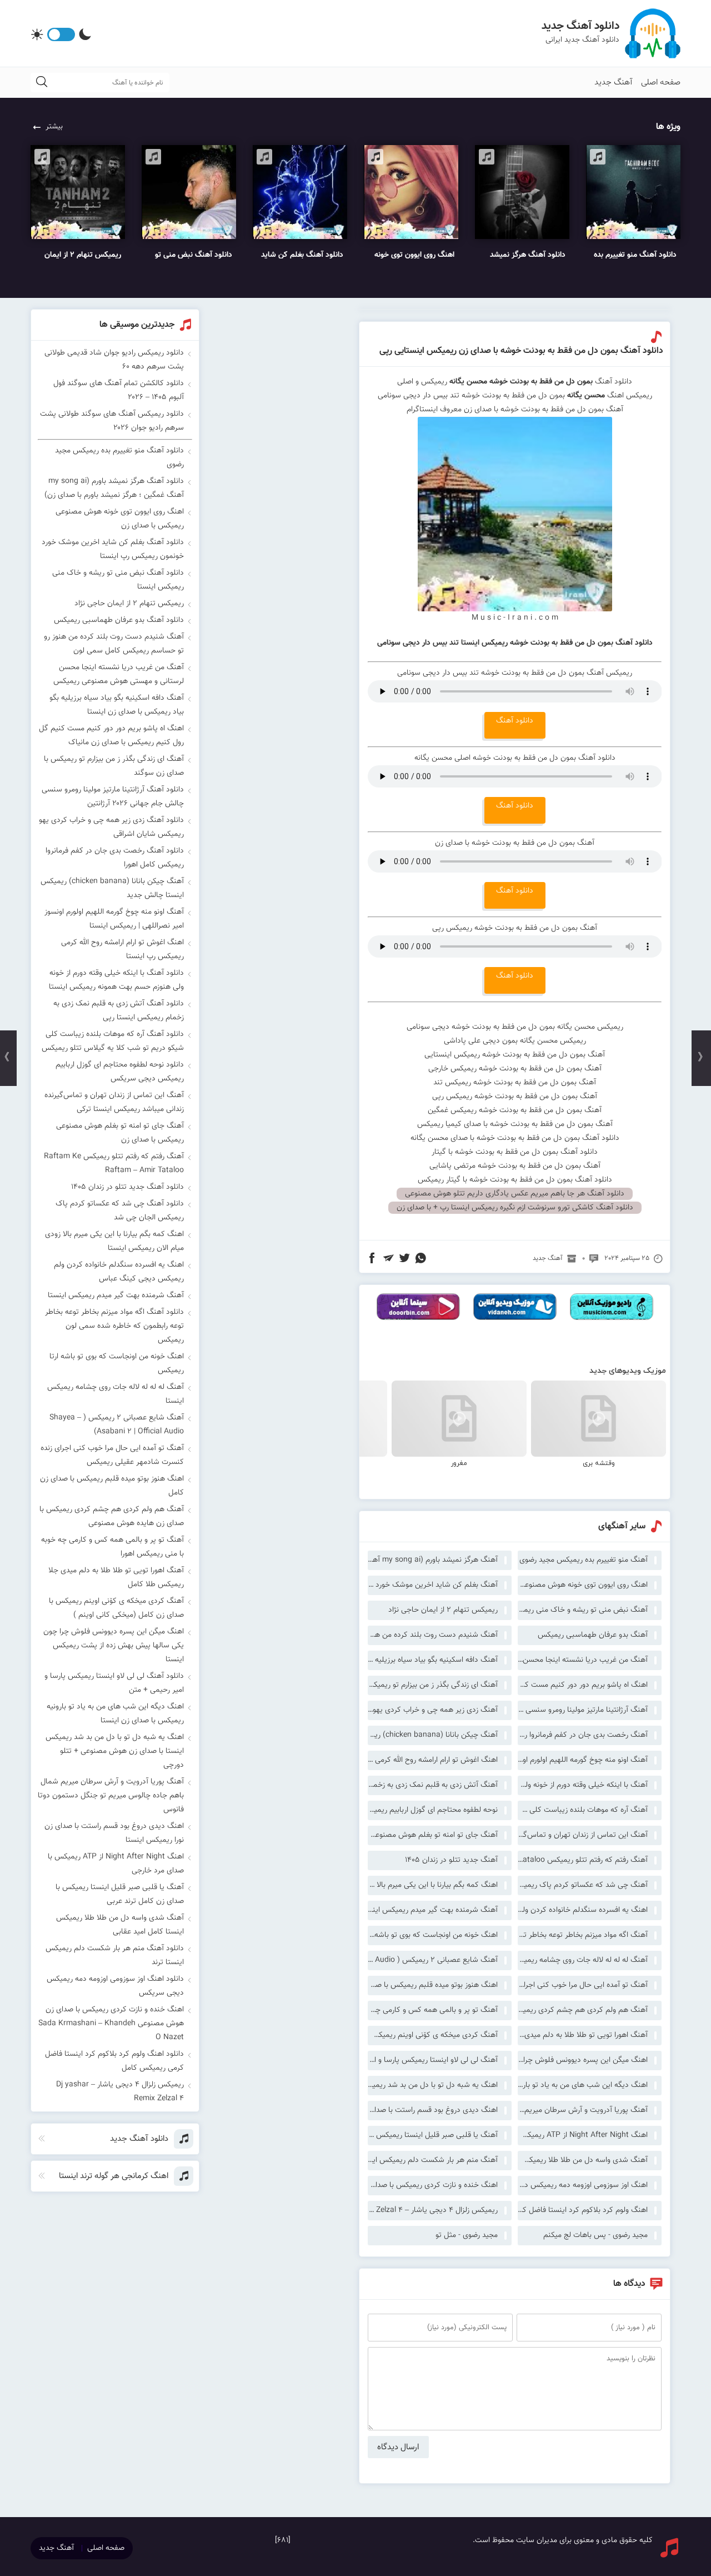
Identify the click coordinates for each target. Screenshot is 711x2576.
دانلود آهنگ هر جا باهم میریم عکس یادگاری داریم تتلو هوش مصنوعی (515, 1194)
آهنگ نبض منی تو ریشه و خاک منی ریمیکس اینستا (583, 1610)
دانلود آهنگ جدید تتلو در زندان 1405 (127, 1187)
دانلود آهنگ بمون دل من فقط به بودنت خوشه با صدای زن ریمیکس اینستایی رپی (521, 351)
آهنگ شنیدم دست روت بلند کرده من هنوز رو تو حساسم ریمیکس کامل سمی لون (433, 1635)
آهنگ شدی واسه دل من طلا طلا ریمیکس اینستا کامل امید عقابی (583, 2160)
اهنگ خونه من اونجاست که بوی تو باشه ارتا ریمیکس (433, 1935)
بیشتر (54, 127)
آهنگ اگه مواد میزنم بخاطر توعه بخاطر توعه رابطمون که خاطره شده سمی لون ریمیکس (583, 1935)
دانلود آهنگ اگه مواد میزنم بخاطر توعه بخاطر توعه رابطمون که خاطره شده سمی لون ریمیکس (114, 1326)
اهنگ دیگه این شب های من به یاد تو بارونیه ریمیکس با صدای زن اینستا (583, 2085)
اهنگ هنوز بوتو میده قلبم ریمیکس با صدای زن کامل (433, 1985)
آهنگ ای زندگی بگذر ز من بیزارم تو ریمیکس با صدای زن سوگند (433, 1685)
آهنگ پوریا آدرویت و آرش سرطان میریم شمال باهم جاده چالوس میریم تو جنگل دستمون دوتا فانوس (583, 2110)
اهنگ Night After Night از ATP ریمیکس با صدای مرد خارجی (583, 2135)
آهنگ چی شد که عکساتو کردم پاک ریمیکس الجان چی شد (583, 1885)
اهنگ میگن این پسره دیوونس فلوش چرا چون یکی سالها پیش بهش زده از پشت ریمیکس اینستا (583, 2060)
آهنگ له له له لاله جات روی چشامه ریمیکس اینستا (583, 1960)
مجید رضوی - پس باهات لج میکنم (595, 2235)
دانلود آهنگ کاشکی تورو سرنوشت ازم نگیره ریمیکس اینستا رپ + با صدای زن (515, 1208)
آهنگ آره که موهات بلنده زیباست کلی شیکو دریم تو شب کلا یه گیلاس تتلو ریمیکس (583, 1810)
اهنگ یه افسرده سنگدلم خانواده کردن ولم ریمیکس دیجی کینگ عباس (583, 1910)
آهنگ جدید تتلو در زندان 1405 (451, 1860)
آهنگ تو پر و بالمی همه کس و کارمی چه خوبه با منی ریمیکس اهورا (433, 2010)
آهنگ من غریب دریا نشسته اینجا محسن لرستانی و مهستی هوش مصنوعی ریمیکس (583, 1660)
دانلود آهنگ (515, 721)
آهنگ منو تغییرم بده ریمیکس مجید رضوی (584, 1560)
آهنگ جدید (614, 83)
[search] (42, 83)
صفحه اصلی (661, 83)
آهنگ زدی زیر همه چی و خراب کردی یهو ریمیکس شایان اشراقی (433, 1710)
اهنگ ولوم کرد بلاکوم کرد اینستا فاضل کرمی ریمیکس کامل (583, 2210)
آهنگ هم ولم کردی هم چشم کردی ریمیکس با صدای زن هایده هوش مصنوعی (583, 2010)
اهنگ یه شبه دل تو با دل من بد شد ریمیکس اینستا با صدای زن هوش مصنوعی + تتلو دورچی (433, 2085)
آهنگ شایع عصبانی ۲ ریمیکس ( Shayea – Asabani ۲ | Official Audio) (433, 1960)
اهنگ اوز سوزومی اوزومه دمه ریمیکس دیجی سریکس (583, 2185)
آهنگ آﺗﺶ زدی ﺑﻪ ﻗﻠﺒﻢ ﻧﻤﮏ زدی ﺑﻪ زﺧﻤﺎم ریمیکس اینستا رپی (433, 1785)
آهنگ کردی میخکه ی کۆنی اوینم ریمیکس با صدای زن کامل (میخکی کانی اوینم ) (433, 2035)
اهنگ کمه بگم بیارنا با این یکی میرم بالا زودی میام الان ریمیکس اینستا (433, 1885)
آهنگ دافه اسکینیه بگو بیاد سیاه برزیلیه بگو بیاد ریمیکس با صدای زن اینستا (433, 1660)
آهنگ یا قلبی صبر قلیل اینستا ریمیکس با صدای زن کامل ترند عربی (433, 2135)
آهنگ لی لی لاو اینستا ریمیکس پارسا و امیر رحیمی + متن (433, 2060)
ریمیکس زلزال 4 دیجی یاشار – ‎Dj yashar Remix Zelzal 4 (433, 2210)
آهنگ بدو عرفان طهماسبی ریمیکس (593, 1635)
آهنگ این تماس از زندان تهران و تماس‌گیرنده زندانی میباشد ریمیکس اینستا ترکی (583, 1835)
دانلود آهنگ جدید (580, 26)
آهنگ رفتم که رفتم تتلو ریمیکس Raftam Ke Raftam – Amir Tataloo (583, 1860)
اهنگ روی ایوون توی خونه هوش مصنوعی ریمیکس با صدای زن (583, 1585)
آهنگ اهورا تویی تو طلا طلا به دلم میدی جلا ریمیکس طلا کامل (583, 2035)
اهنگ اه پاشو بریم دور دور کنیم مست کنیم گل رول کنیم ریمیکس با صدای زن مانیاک (583, 1685)
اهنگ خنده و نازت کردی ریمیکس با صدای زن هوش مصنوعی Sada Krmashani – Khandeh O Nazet (433, 2185)
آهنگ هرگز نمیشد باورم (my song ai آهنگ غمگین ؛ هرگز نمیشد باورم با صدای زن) (433, 1560)
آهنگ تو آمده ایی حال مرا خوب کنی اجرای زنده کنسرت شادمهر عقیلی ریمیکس (583, 1985)
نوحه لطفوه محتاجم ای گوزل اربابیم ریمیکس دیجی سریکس (433, 1810)
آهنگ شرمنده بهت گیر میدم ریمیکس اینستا (433, 1910)
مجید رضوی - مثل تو (467, 2235)
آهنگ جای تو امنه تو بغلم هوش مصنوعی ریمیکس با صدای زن (433, 1835)
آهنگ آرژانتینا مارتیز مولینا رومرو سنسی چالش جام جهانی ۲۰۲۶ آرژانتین (583, 1710)
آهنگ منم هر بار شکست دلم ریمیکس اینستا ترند (433, 2160)
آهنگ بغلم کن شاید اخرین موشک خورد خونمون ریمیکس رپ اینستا (433, 1585)
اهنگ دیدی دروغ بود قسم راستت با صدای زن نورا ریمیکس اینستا (433, 2110)
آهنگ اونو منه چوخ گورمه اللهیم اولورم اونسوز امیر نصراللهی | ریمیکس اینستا (583, 1760)
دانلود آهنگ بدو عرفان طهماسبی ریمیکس (119, 620)
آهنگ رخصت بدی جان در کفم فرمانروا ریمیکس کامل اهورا (583, 1735)
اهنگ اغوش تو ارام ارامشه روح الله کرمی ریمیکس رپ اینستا (433, 1760)
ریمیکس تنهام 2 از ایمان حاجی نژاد (443, 1610)
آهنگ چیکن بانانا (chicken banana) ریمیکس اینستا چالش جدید (433, 1735)
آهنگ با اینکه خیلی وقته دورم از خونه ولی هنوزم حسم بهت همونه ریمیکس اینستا (583, 1785)
